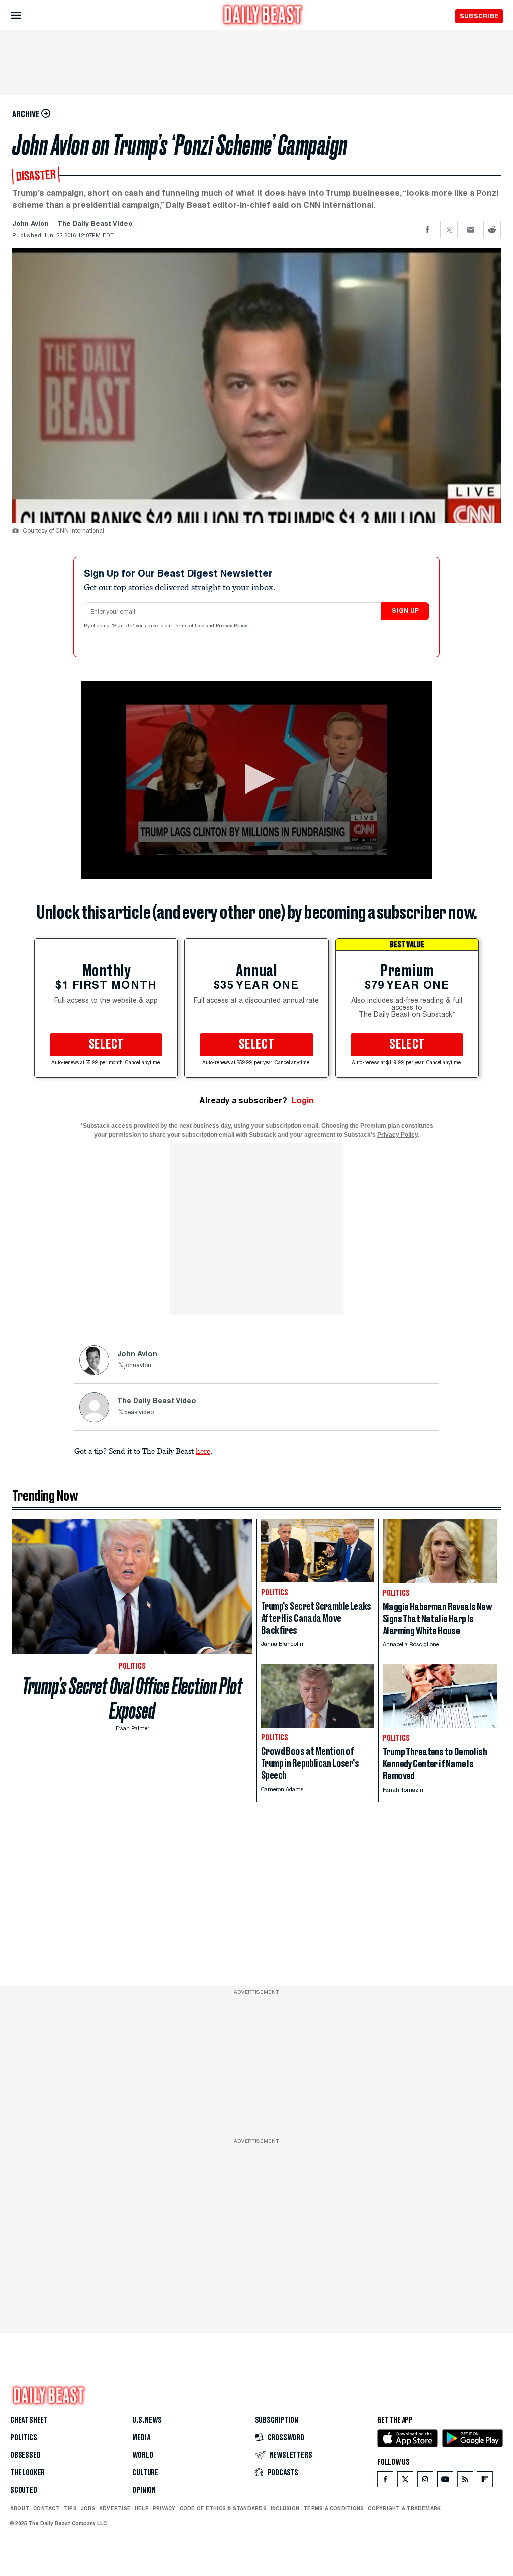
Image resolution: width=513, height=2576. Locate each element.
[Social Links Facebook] (385, 2482)
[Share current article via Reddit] (492, 229)
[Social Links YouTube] (445, 2482)
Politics (24, 2438)
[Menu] (24, 15)
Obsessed (25, 2455)
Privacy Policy (232, 626)
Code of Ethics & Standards (223, 2508)
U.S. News (147, 2420)
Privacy (164, 2508)
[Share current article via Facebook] (428, 229)
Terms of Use (190, 626)
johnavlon (138, 1366)
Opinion (144, 2490)
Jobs (88, 2508)
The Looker (27, 2473)
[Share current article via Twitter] (449, 229)
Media (141, 2438)
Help (142, 2508)
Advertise (115, 2508)
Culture (145, 2473)
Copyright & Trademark (404, 2508)
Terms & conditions (333, 2508)
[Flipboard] (485, 2482)
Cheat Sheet (29, 2420)
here (203, 1451)
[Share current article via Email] (471, 229)
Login (302, 1101)
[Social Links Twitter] (405, 2482)
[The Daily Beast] (263, 16)
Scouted (24, 2490)
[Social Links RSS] (465, 2482)
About (20, 2508)
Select (106, 1045)
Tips (70, 2508)
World (143, 2455)
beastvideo (139, 1413)
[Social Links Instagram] (425, 2482)
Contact (46, 2508)
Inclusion (285, 2508)
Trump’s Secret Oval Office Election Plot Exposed (132, 1699)
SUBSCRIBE (479, 16)
